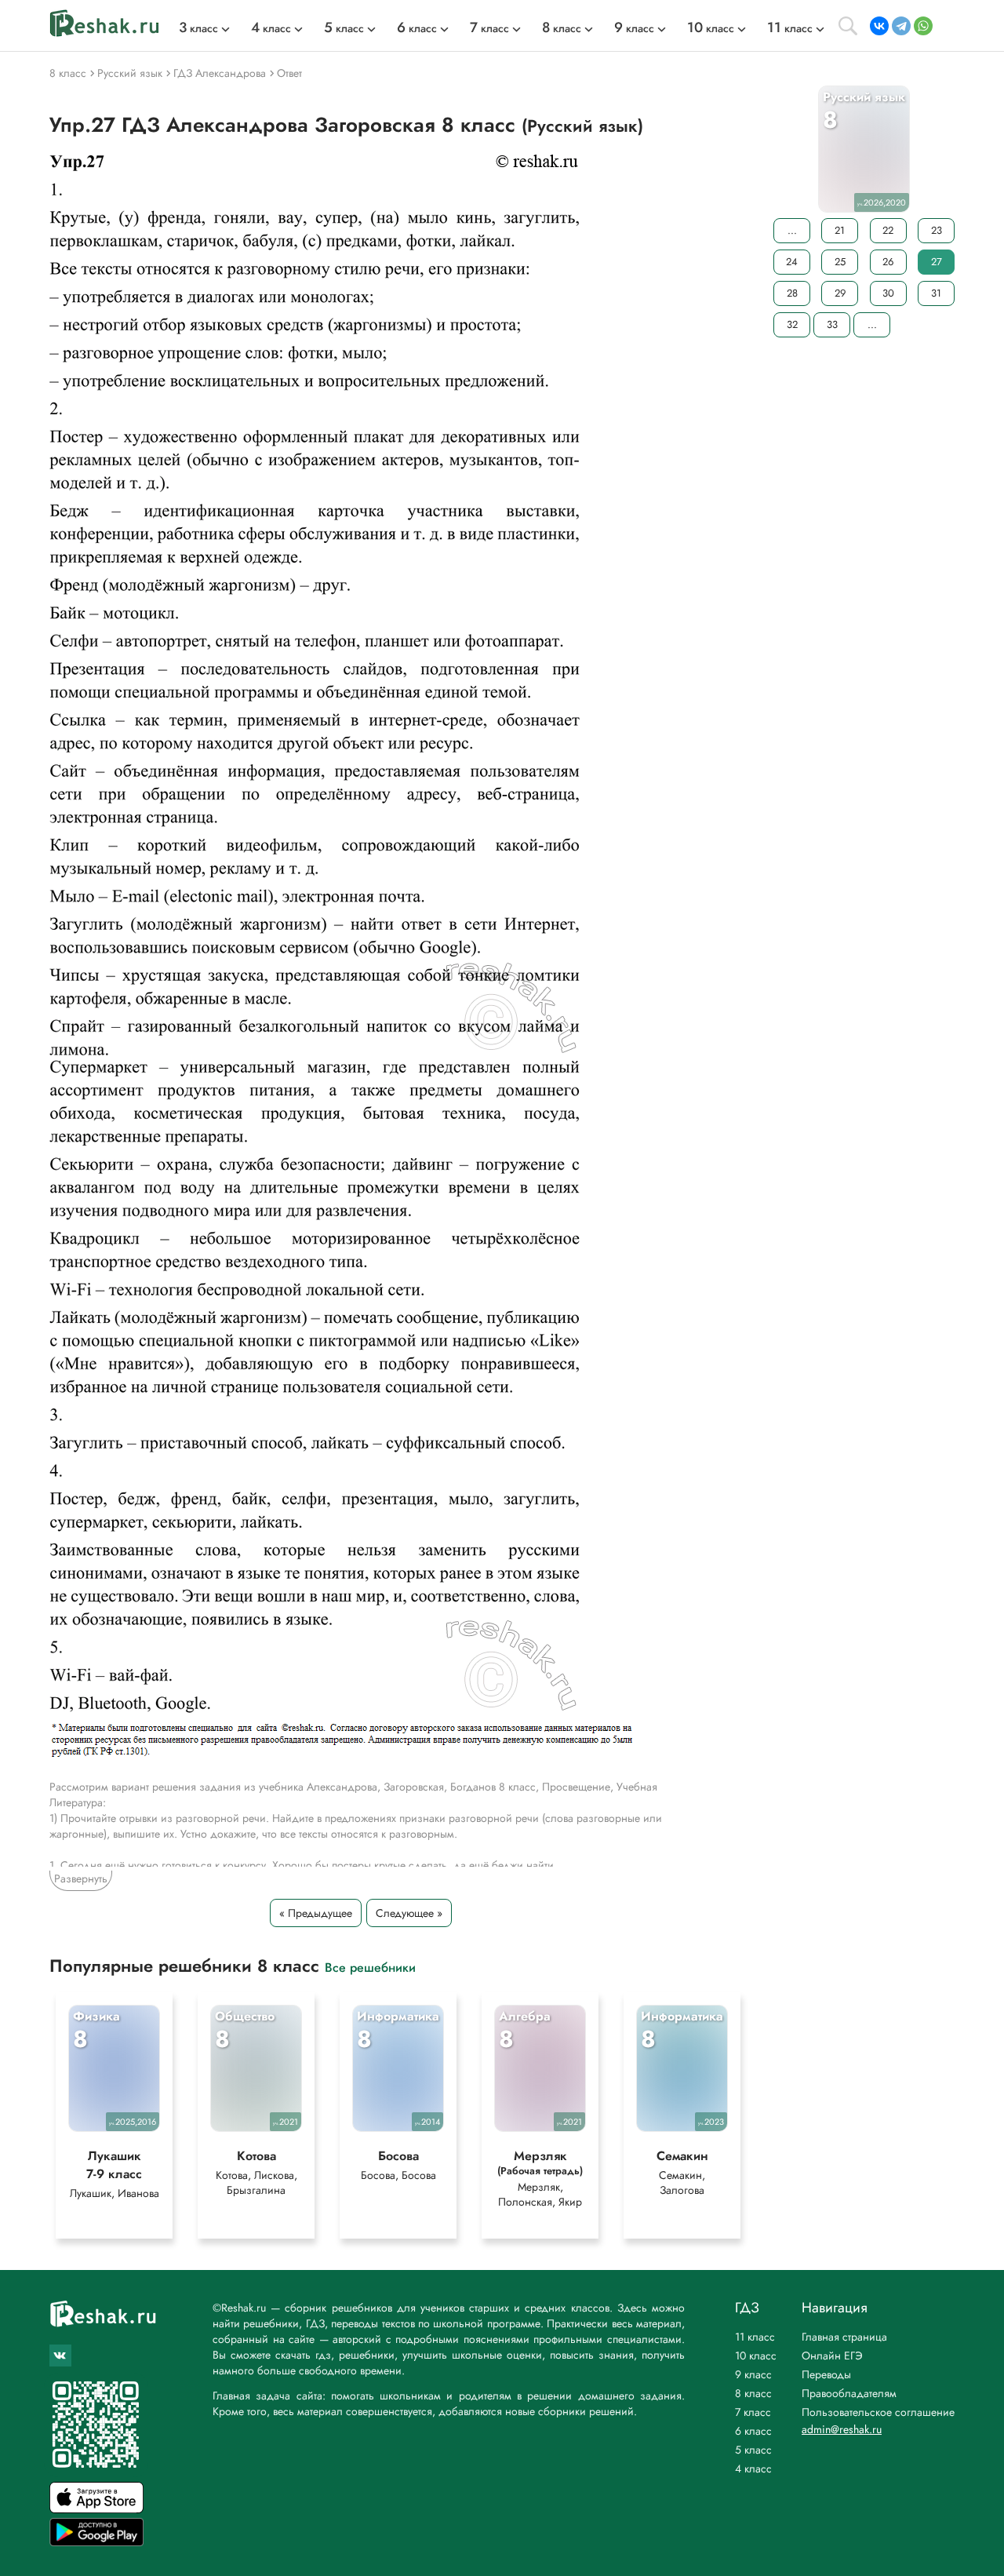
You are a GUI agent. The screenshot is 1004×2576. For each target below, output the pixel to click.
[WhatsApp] (923, 26)
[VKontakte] (879, 26)
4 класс (753, 2469)
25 (840, 262)
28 (792, 293)
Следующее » (409, 1913)
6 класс (753, 2431)
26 (888, 262)
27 (937, 262)
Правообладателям (849, 2393)
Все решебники (370, 1967)
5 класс (753, 2450)
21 (840, 230)
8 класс (753, 2393)
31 (936, 293)
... (792, 230)
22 (888, 230)
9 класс (753, 2374)
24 (792, 262)
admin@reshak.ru (842, 2429)
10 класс (756, 2356)
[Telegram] (901, 26)
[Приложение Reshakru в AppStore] (96, 2509)
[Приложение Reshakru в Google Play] (96, 2542)
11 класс (755, 2337)
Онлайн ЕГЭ (832, 2356)
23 (937, 230)
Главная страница (844, 2337)
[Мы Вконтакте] (60, 2356)
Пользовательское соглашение (878, 2412)
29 (840, 293)
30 (888, 293)
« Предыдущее (316, 1913)
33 (832, 324)
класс (198, 28)
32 (792, 324)
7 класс (753, 2412)
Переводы (826, 2374)
